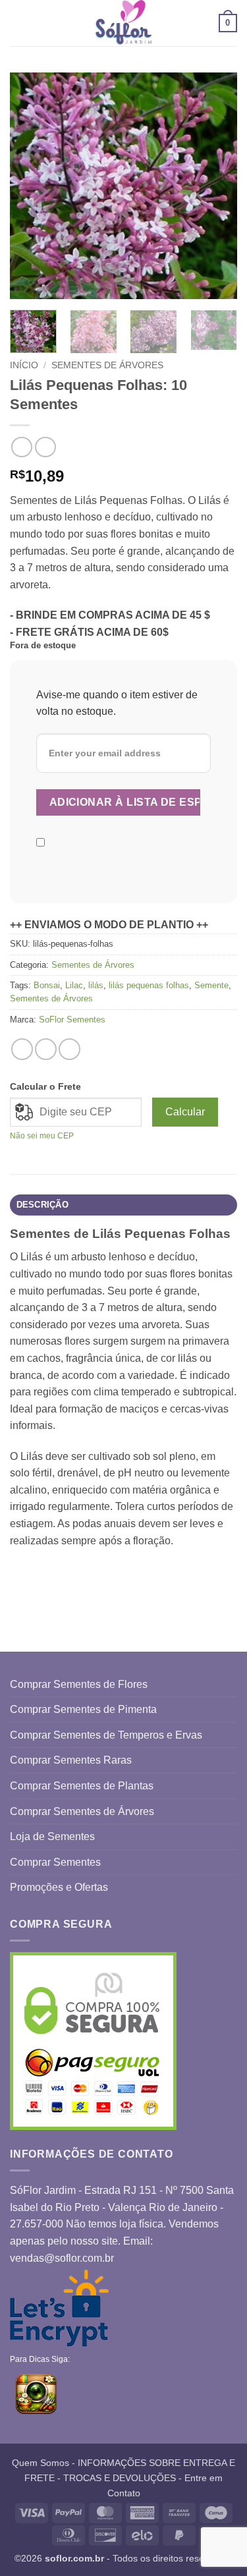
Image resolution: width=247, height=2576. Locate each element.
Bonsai (47, 985)
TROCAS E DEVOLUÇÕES (120, 2478)
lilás (96, 985)
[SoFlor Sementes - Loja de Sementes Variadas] (124, 23)
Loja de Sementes (52, 1836)
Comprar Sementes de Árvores (82, 1811)
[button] (18, 23)
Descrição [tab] (42, 1205)
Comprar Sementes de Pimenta (83, 1709)
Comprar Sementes (55, 1862)
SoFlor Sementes (72, 1020)
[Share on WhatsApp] (22, 1049)
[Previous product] (45, 447)
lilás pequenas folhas (149, 985)
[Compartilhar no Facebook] (46, 1049)
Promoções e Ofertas (59, 1887)
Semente (211, 985)
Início (24, 365)
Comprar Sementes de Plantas (82, 1786)
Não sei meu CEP (42, 1136)
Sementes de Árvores (107, 365)
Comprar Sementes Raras (71, 1760)
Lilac (74, 985)
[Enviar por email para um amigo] (69, 1049)
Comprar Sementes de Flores (79, 1684)
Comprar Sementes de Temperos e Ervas (106, 1735)
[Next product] (21, 447)
